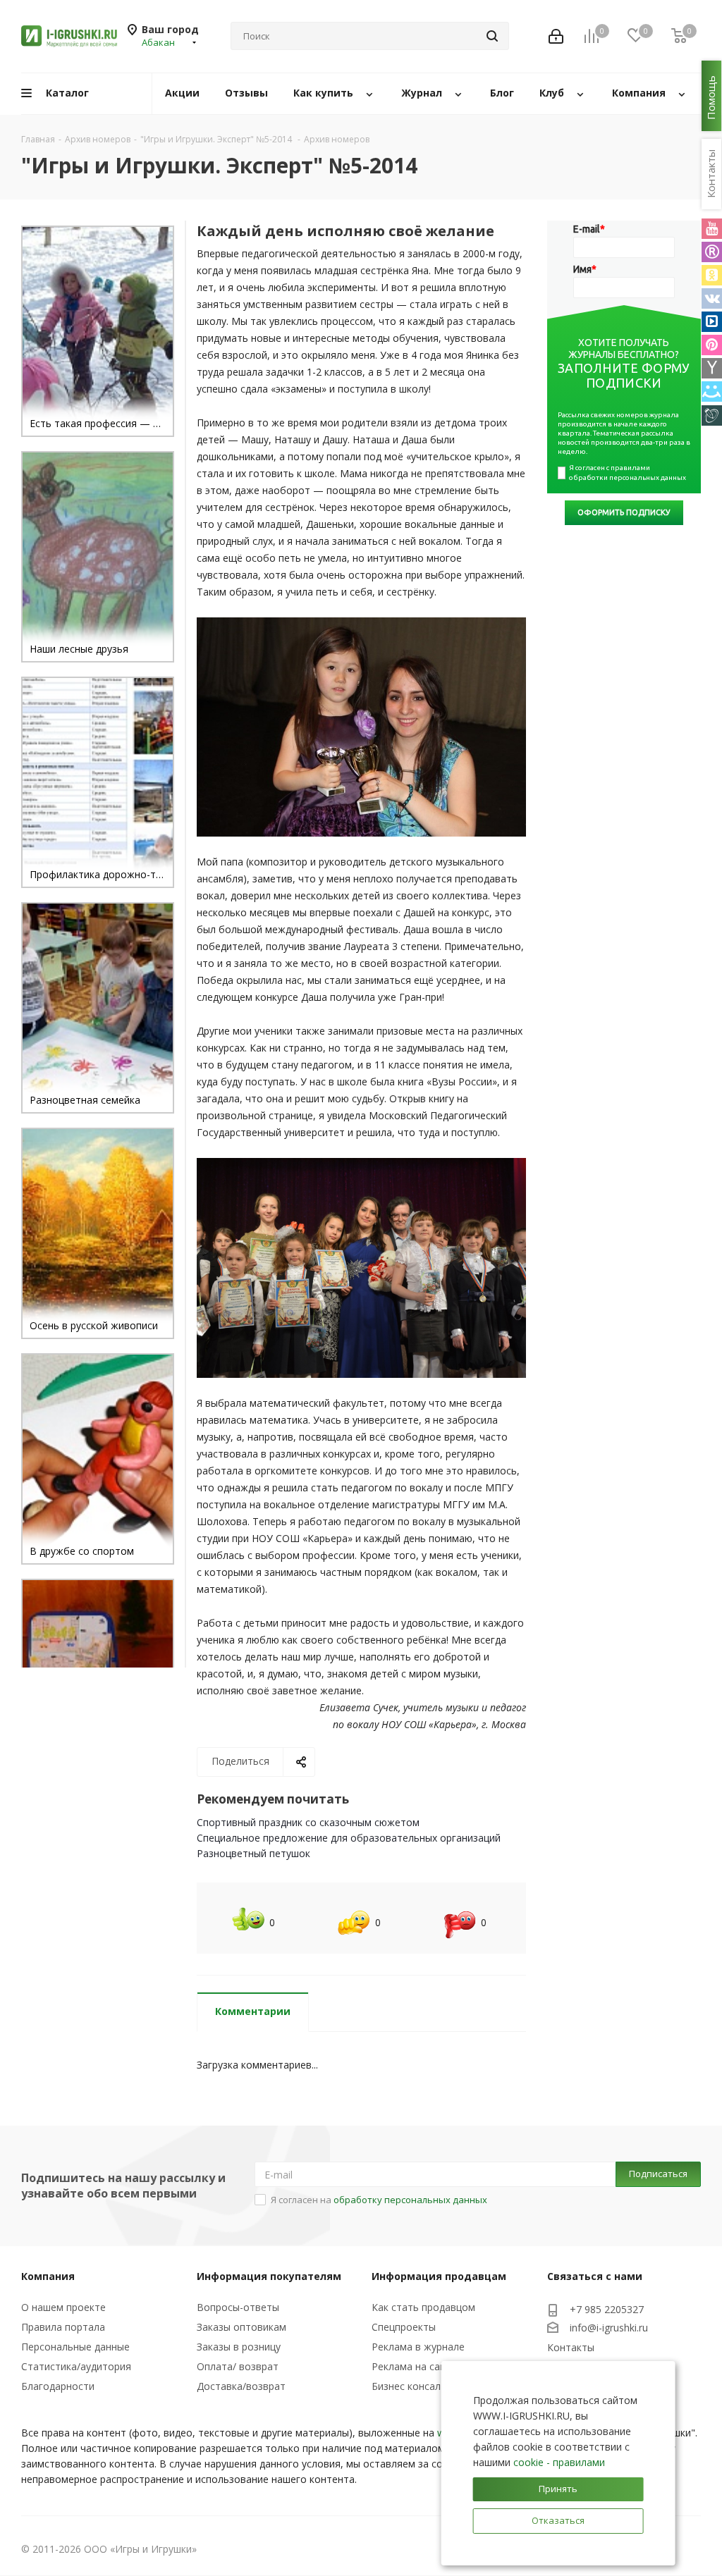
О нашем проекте (63, 2307)
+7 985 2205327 (607, 2309)
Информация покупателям (269, 2276)
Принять (558, 2489)
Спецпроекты (404, 2327)
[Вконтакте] (712, 298)
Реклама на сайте (414, 2366)
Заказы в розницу (239, 2347)
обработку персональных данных (410, 2200)
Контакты (571, 2347)
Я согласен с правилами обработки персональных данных (628, 473)
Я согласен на (379, 2200)
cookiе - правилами (559, 2462)
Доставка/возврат (241, 2386)
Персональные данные (75, 2347)
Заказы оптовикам (241, 2327)
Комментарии (253, 2011)
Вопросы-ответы (238, 2307)
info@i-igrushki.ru (609, 2328)
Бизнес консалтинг (417, 2386)
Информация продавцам (439, 2276)
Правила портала (63, 2327)
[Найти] (492, 36)
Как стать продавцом (423, 2307)
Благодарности (58, 2386)
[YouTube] (712, 229)
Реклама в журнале (418, 2347)
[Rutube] (712, 252)
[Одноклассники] (712, 275)
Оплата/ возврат (238, 2366)
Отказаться (558, 2520)
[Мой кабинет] (556, 36)
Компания (48, 2276)
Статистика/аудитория (76, 2366)
